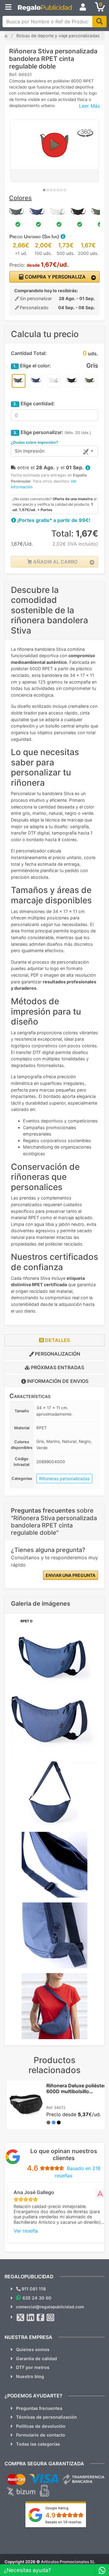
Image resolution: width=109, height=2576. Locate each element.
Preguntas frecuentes (39, 2408)
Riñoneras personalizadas (64, 1479)
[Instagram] (51, 2317)
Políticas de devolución (41, 2426)
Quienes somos (33, 2349)
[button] (63, 236)
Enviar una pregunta (71, 1575)
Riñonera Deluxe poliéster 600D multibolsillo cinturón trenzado (76, 2091)
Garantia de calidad (36, 2359)
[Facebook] (41, 2317)
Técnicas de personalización (46, 2417)
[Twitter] (21, 2317)
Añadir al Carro (55, 562)
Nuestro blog (30, 2376)
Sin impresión (30, 451)
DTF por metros (33, 2367)
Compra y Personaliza (55, 277)
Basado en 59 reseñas (63, 2522)
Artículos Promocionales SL (68, 2562)
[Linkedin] (31, 2317)
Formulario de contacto (41, 2435)
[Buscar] (99, 22)
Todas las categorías (38, 2444)
